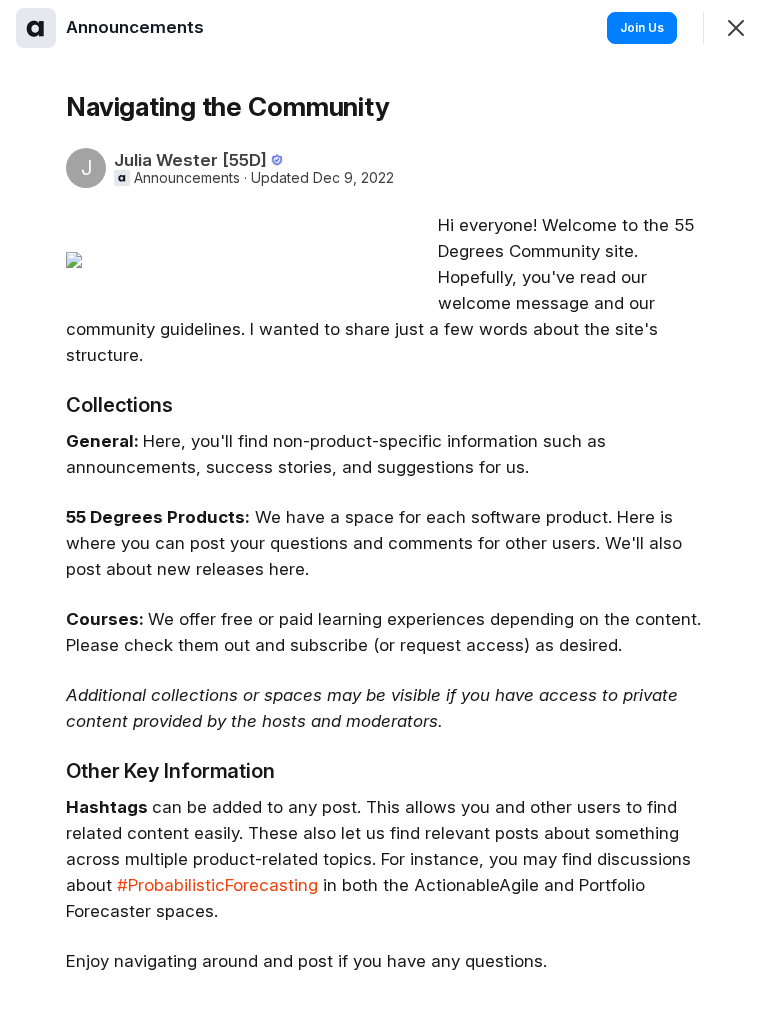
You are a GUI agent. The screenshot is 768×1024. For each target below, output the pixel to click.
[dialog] (384, 512)
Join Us (642, 27)
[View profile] (36, 28)
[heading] (137, 27)
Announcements (187, 178)
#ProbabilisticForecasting (217, 885)
